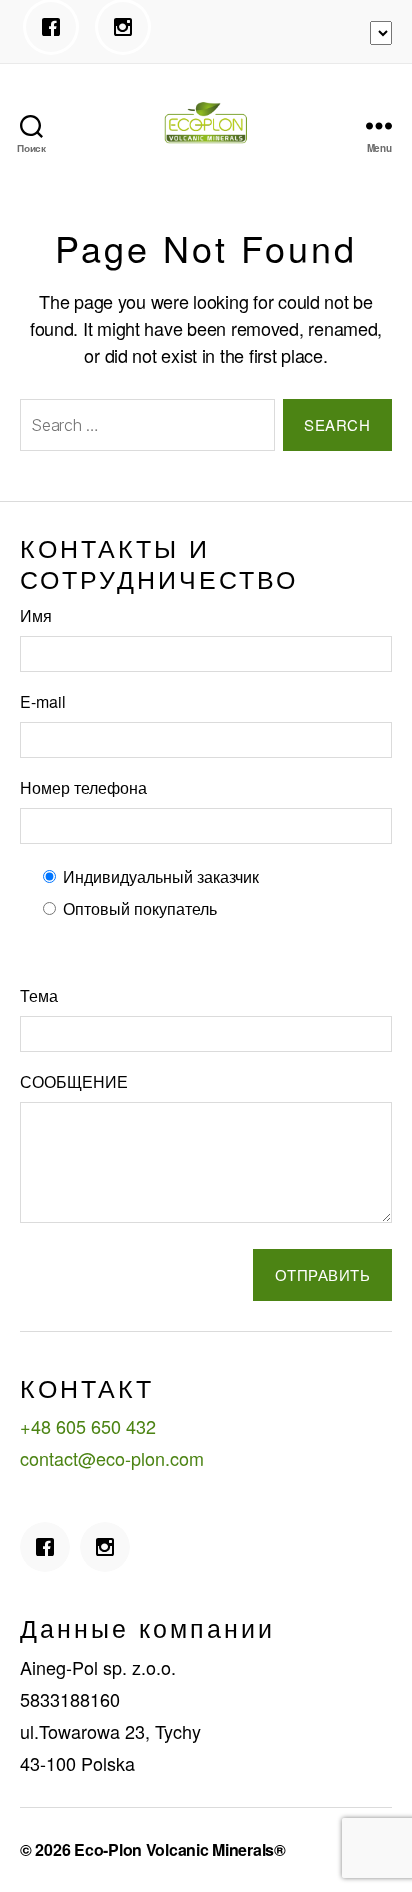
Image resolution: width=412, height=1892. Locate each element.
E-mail (43, 701)
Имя (36, 615)
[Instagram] (128, 27)
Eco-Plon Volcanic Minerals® (180, 1849)
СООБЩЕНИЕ (74, 1081)
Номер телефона (83, 787)
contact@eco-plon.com (112, 1458)
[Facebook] (56, 27)
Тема (39, 995)
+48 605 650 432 (88, 1426)
